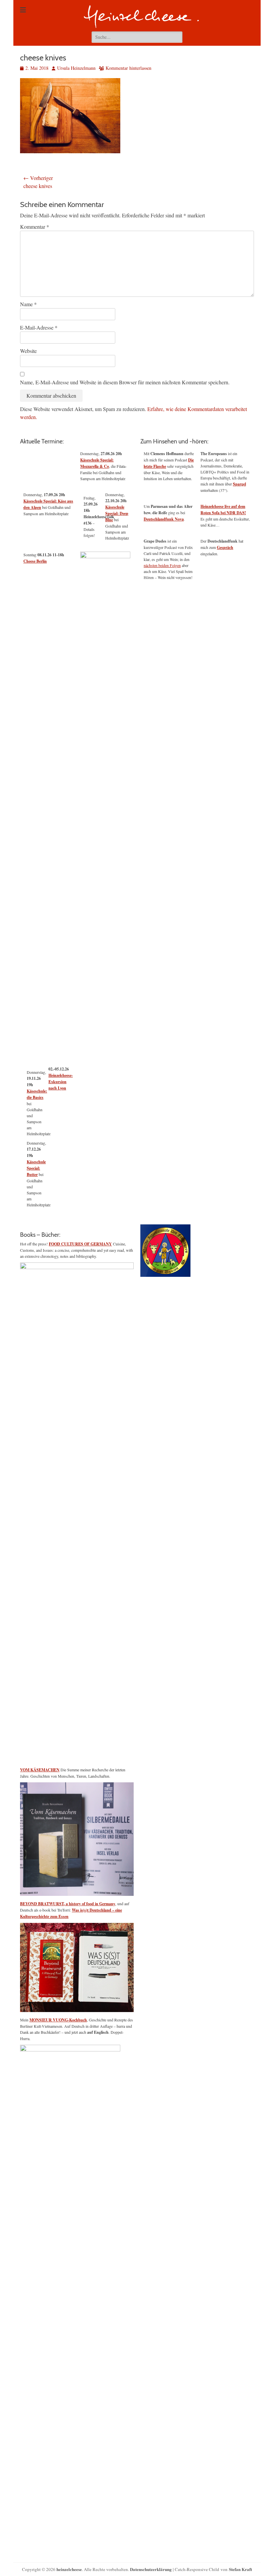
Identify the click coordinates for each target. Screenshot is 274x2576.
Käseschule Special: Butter (36, 1168)
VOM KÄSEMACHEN (40, 1770)
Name (28, 304)
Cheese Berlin (35, 561)
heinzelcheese (69, 2569)
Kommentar (35, 227)
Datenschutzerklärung (151, 2569)
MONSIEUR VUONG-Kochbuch (58, 2020)
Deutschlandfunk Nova (164, 519)
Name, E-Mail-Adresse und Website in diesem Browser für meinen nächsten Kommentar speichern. (125, 382)
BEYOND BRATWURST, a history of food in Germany (68, 1904)
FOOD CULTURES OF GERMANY (80, 1244)
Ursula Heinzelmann (76, 68)
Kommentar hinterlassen (128, 68)
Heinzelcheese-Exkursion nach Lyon (61, 1082)
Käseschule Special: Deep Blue (117, 513)
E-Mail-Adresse (39, 327)
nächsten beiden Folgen (162, 565)
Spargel (239, 484)
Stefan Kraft (240, 2569)
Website (28, 351)
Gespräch (225, 547)
